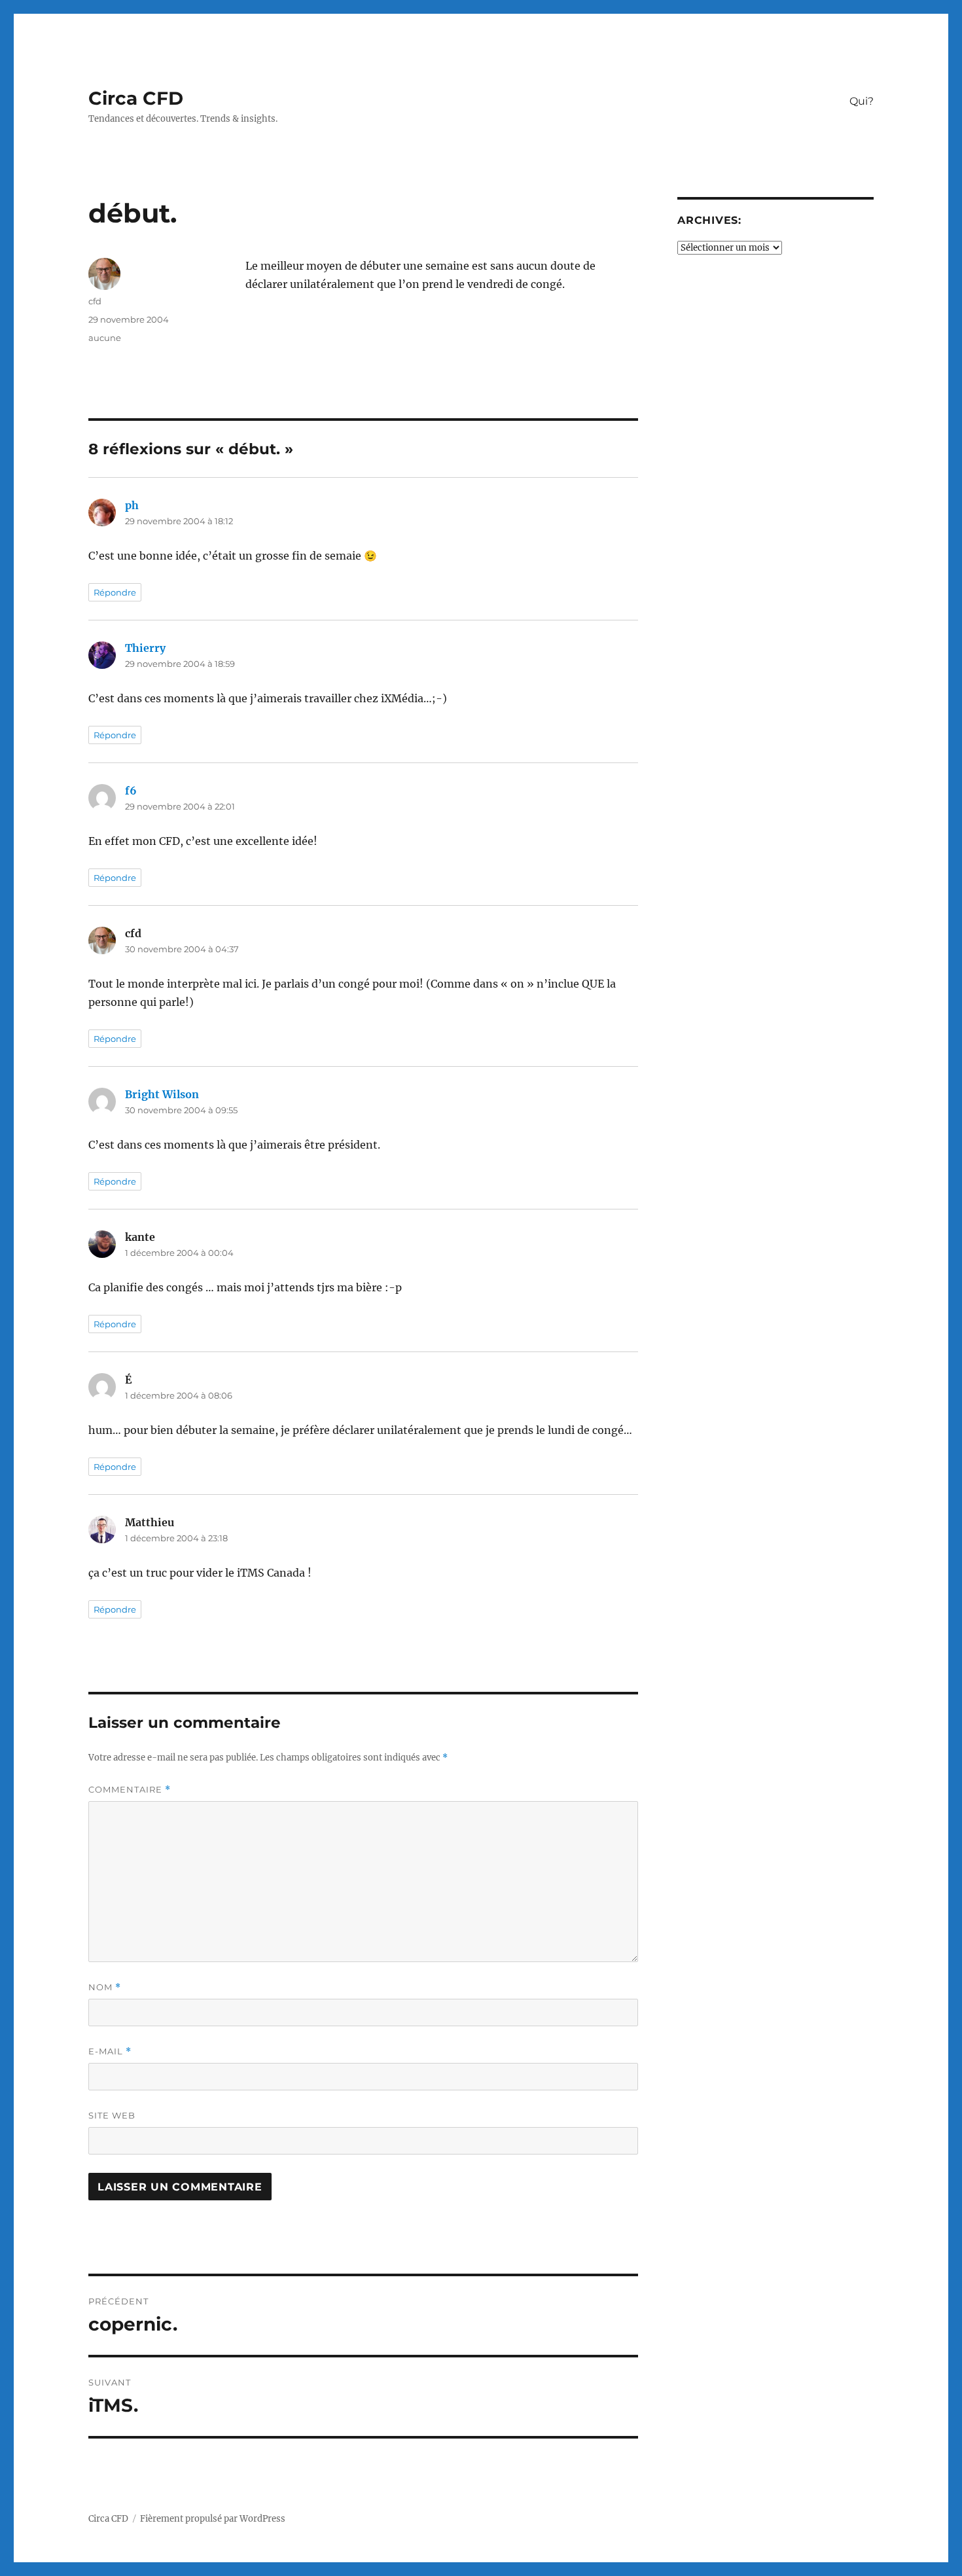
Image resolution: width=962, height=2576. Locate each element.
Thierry (145, 648)
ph (132, 505)
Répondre (115, 592)
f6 (131, 791)
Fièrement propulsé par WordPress (213, 2519)
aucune (105, 338)
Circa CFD (136, 98)
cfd (95, 301)
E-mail (110, 2051)
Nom (105, 1987)
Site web (112, 2115)
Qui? (862, 101)
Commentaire (130, 1790)
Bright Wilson (162, 1094)
